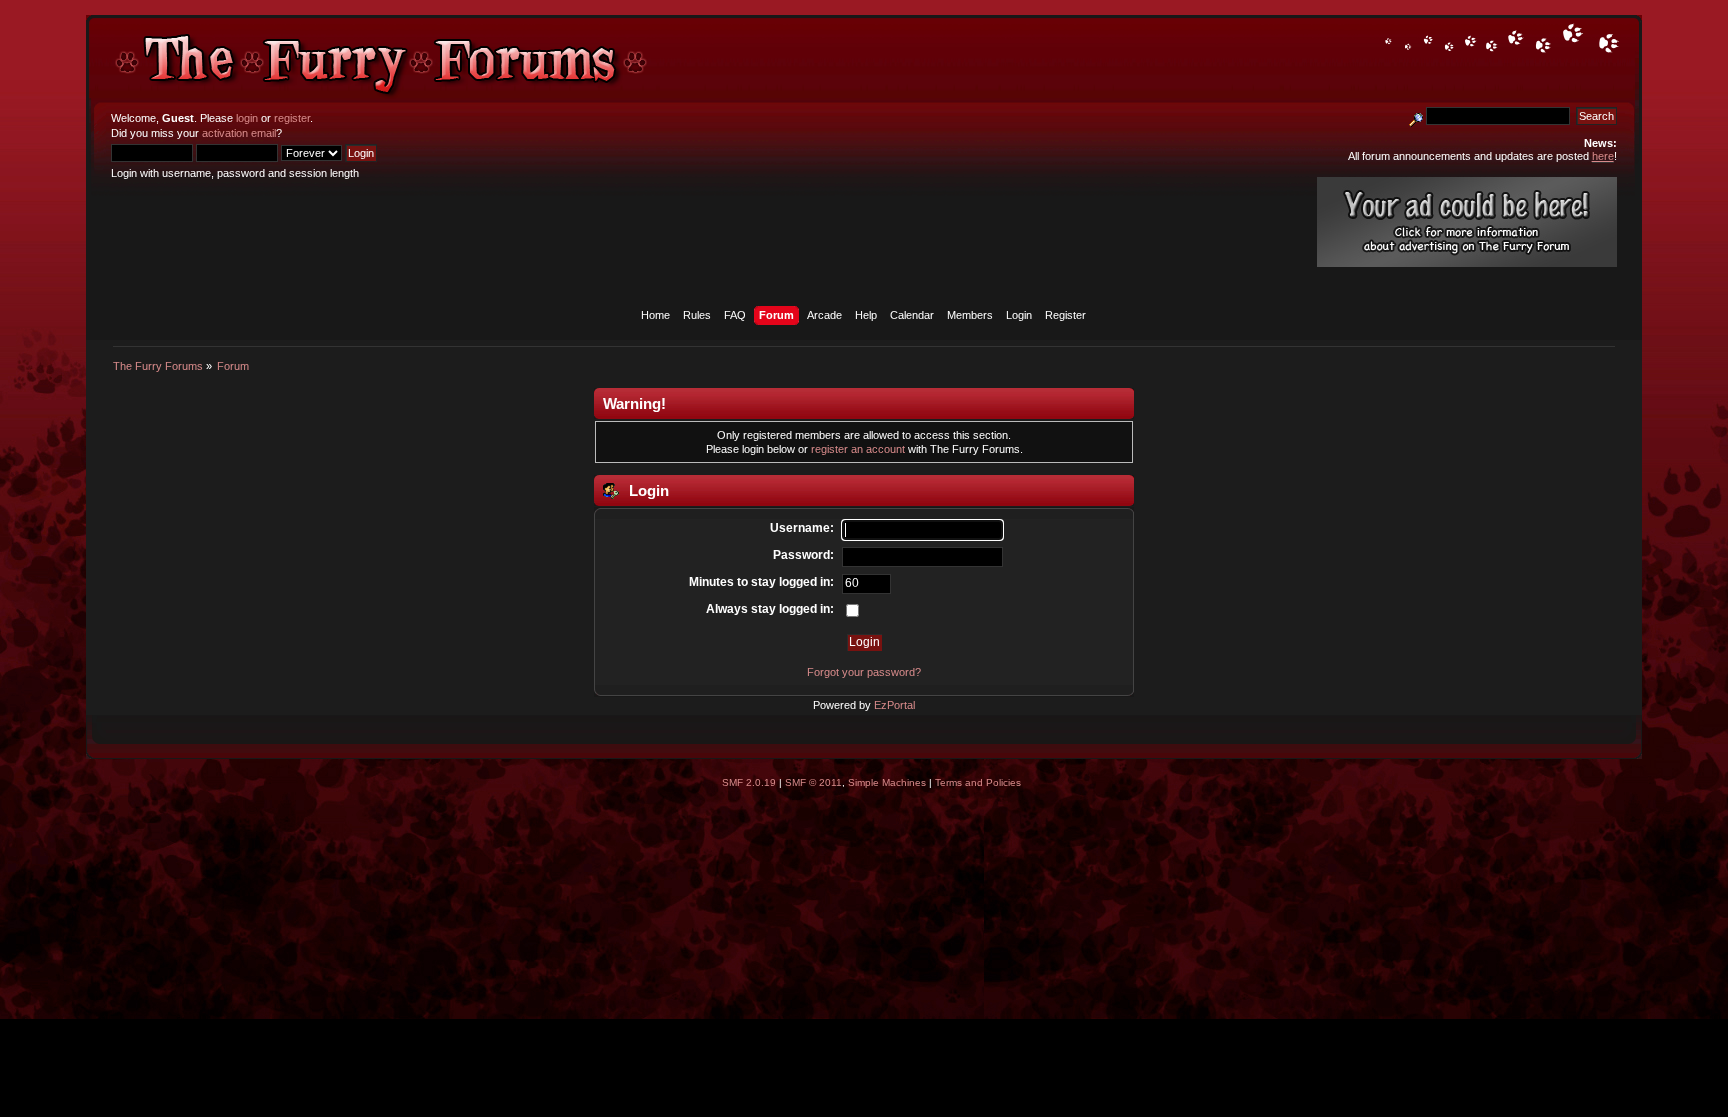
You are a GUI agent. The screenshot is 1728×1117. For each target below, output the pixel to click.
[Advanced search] (1416, 116)
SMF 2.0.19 (749, 782)
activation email (239, 133)
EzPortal (894, 705)
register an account (858, 449)
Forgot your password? (864, 672)
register (292, 118)
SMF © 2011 (813, 782)
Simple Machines (887, 782)
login (247, 118)
